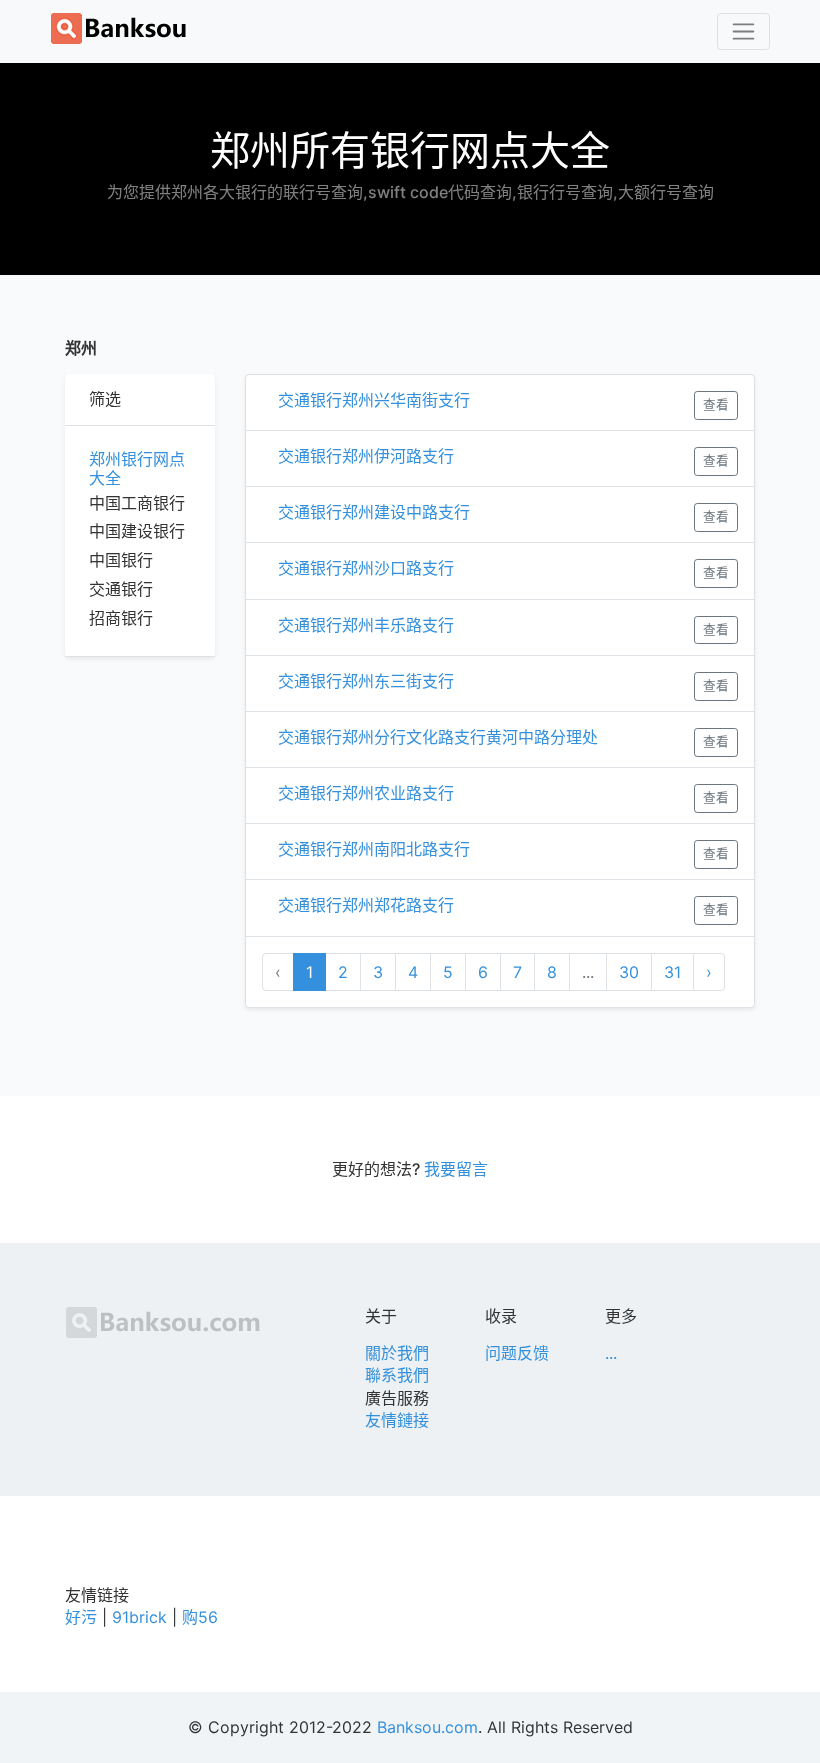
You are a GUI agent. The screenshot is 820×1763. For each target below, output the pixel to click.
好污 (81, 1617)
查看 (716, 404)
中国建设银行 (137, 531)
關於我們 (397, 1353)
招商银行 (121, 618)
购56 (200, 1617)
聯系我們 (397, 1375)
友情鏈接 (397, 1420)
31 (672, 972)
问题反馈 (517, 1353)
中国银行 (121, 560)
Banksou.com (427, 1727)
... (611, 1353)
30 (629, 972)
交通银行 (121, 589)
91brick (139, 1617)
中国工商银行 (137, 503)
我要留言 (456, 1169)
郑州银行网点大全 (137, 469)
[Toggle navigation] (743, 31)
